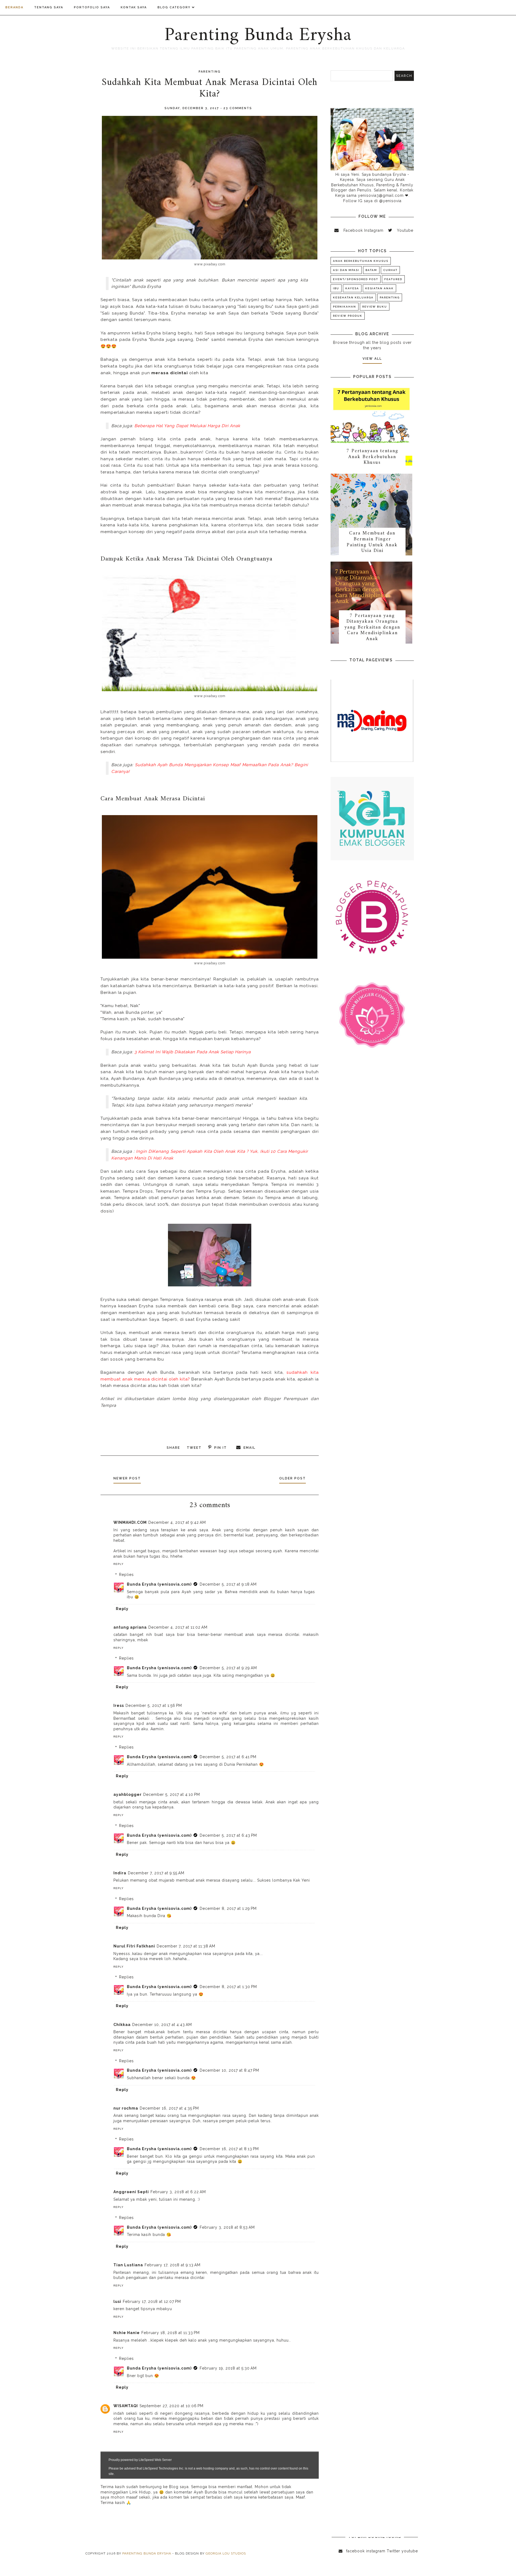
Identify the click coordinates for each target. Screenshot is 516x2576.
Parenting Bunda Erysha (258, 35)
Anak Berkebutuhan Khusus (361, 261)
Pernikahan (345, 307)
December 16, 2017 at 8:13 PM (229, 2149)
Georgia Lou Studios (226, 2553)
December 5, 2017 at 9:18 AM (228, 1584)
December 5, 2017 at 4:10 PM (172, 1794)
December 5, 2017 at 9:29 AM (228, 1668)
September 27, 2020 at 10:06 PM (171, 2406)
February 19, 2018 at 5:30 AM (228, 2368)
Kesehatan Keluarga (353, 297)
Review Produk (348, 316)
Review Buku (375, 307)
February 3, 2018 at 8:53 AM (227, 2227)
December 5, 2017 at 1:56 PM (154, 1706)
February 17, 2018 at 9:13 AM (173, 2265)
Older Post (293, 1478)
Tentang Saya (49, 7)
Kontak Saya (134, 7)
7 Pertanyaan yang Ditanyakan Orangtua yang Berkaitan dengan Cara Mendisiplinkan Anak (372, 627)
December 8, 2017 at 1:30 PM (228, 1987)
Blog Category (174, 7)
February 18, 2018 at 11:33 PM (171, 2333)
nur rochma (126, 2108)
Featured (393, 279)
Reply (119, 1564)
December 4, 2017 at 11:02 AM (178, 1627)
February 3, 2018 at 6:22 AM (178, 2192)
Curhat (390, 270)
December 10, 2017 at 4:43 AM (162, 2025)
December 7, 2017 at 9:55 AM (156, 1873)
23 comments (238, 108)
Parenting (210, 72)
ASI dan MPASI (346, 270)
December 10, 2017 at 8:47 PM (229, 2070)
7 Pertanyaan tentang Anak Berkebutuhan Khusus (372, 457)
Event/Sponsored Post (356, 279)
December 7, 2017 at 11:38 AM (186, 1946)
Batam (371, 270)
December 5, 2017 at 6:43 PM (228, 1835)
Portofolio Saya (92, 7)
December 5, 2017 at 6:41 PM (228, 1757)
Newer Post (127, 1478)
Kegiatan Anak (379, 288)
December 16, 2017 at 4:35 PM (169, 2108)
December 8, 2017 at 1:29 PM (228, 1908)
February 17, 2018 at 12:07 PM (152, 2302)
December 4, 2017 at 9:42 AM (177, 1522)
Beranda (14, 7)
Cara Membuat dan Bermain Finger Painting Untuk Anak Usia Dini (372, 542)
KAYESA (352, 288)
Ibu (336, 288)
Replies (126, 1575)
